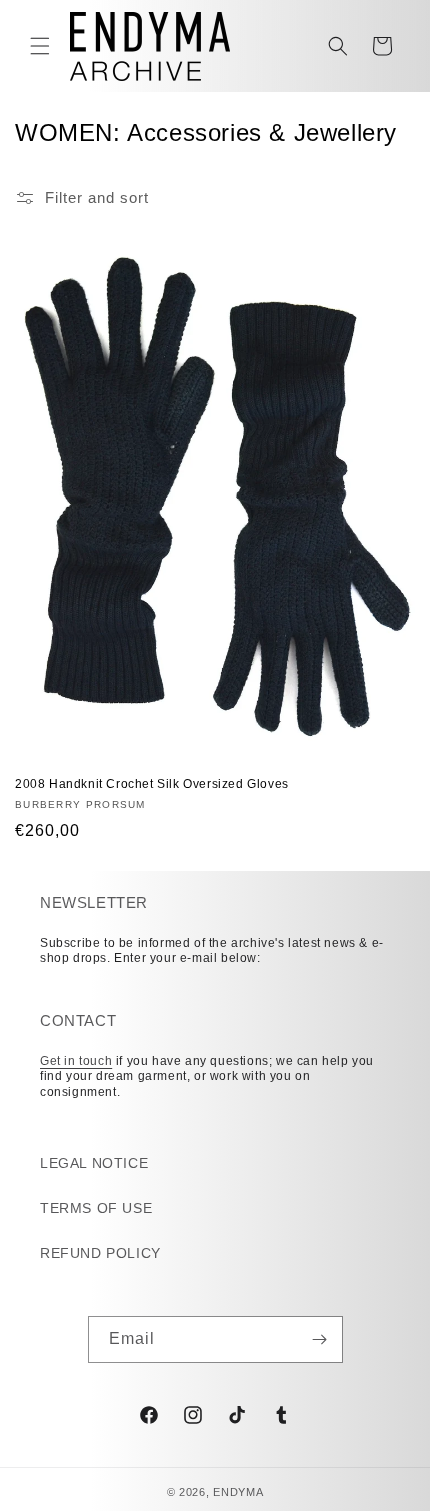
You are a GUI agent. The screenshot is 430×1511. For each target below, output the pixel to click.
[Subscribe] (320, 1339)
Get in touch (76, 1061)
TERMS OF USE (96, 1208)
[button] (40, 46)
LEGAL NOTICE (94, 1163)
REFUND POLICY (100, 1253)
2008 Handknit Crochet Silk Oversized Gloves (152, 784)
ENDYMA (238, 1492)
